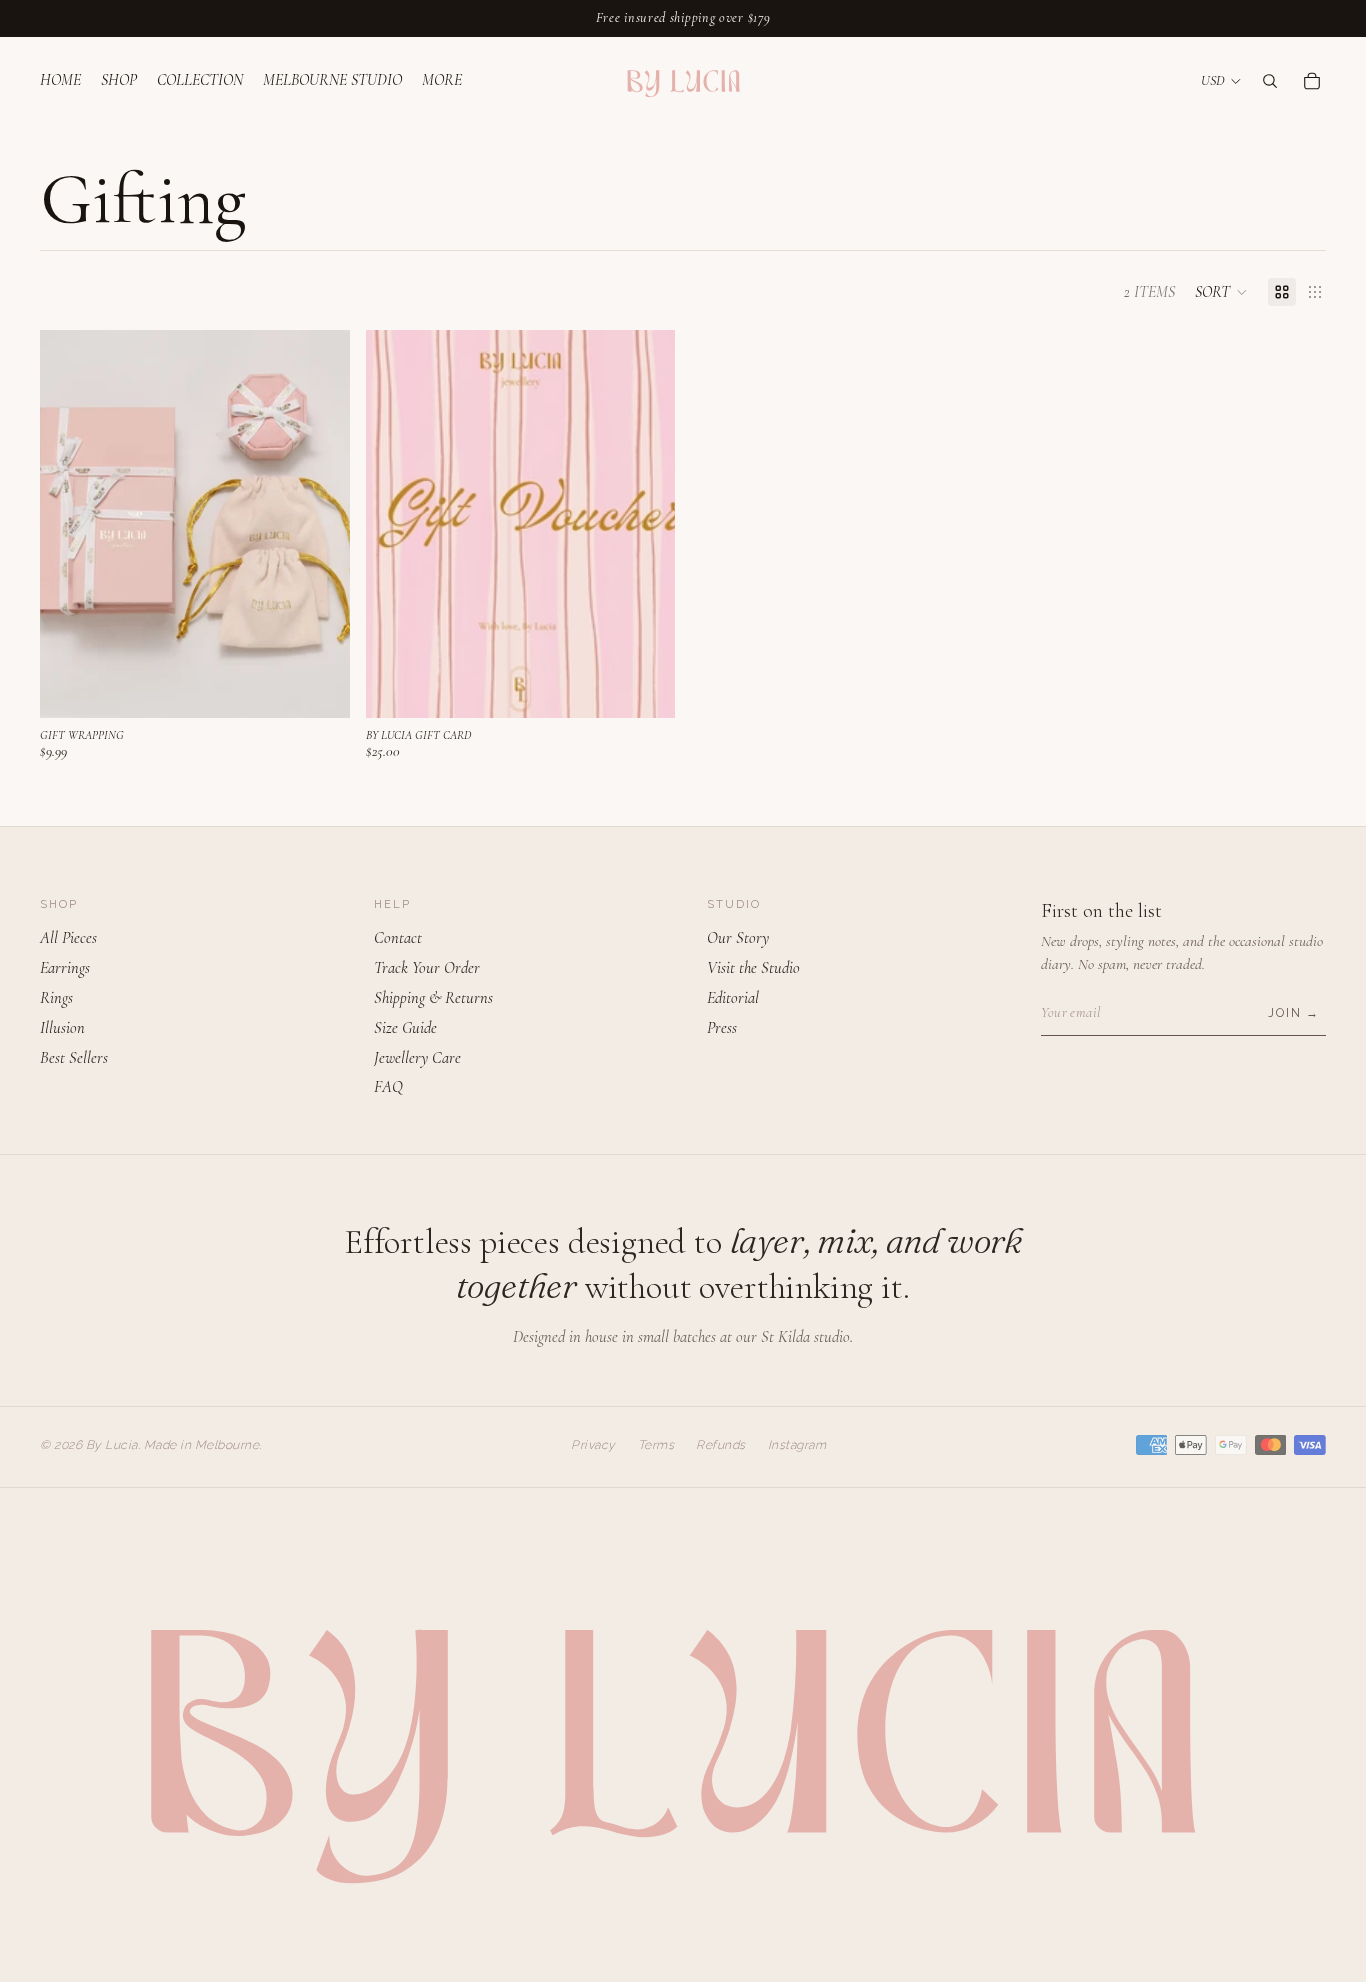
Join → (1294, 1013)
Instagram (797, 1445)
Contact (398, 938)
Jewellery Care (417, 1058)
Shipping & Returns (433, 998)
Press (722, 1028)
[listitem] (442, 80)
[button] (1221, 292)
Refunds (721, 1445)
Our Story (738, 938)
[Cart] (1312, 80)
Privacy (593, 1445)
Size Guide (405, 1028)
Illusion (62, 1028)
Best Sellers (74, 1058)
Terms (656, 1445)
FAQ (388, 1087)
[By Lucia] (683, 80)
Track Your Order (427, 968)
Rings (56, 998)
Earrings (65, 968)
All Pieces (68, 938)
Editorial (733, 998)
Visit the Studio (753, 968)
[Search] (1270, 80)
